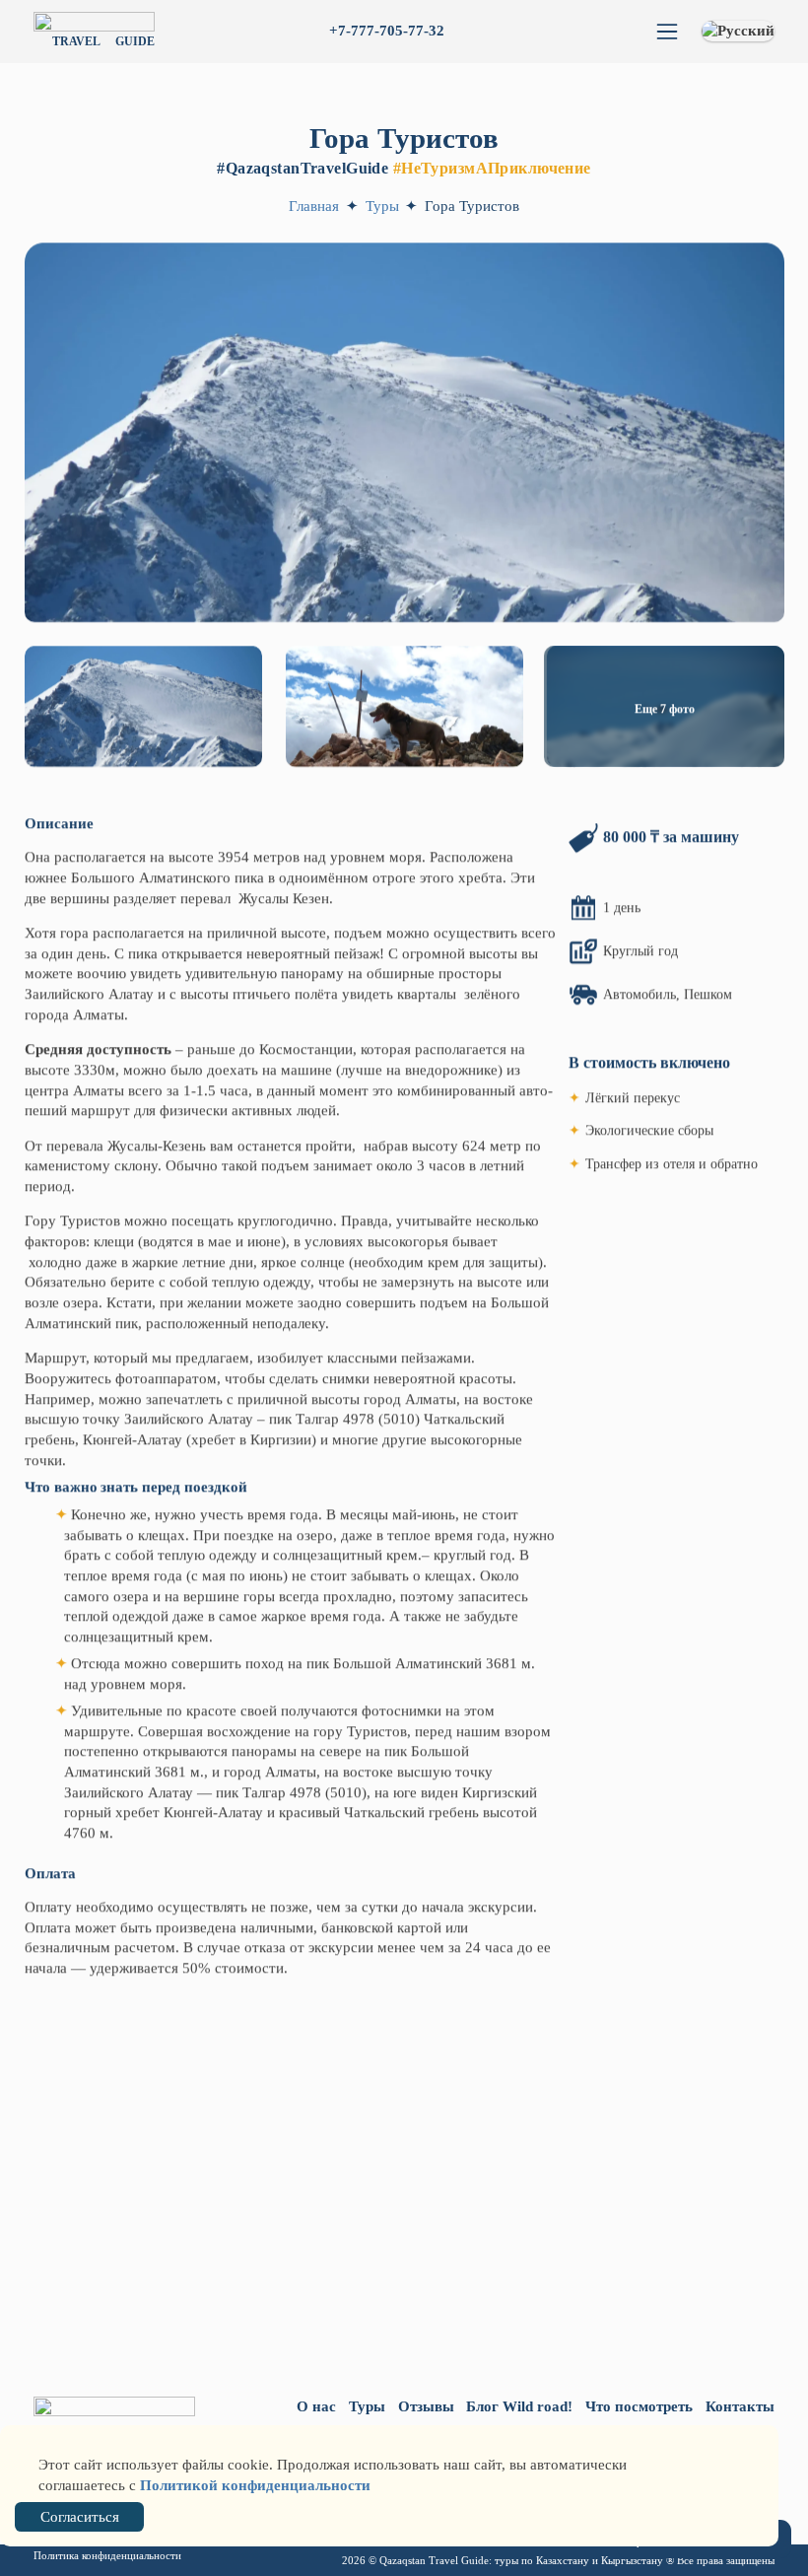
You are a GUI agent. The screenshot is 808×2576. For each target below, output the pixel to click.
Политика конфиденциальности (107, 2556)
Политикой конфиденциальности (255, 2485)
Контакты (740, 2406)
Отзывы (426, 2406)
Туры (384, 206)
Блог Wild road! (519, 2406)
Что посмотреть (639, 2406)
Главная (314, 206)
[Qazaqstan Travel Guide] (114, 2420)
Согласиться (80, 2517)
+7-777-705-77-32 (387, 31)
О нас (316, 2406)
